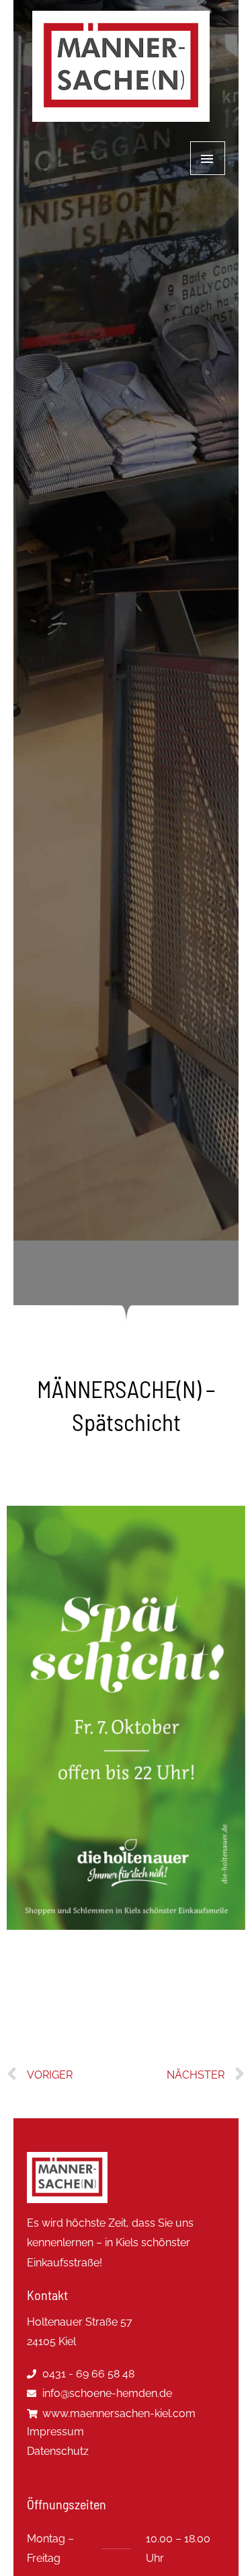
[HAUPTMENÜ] (208, 158)
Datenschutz (58, 2451)
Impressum (55, 2432)
